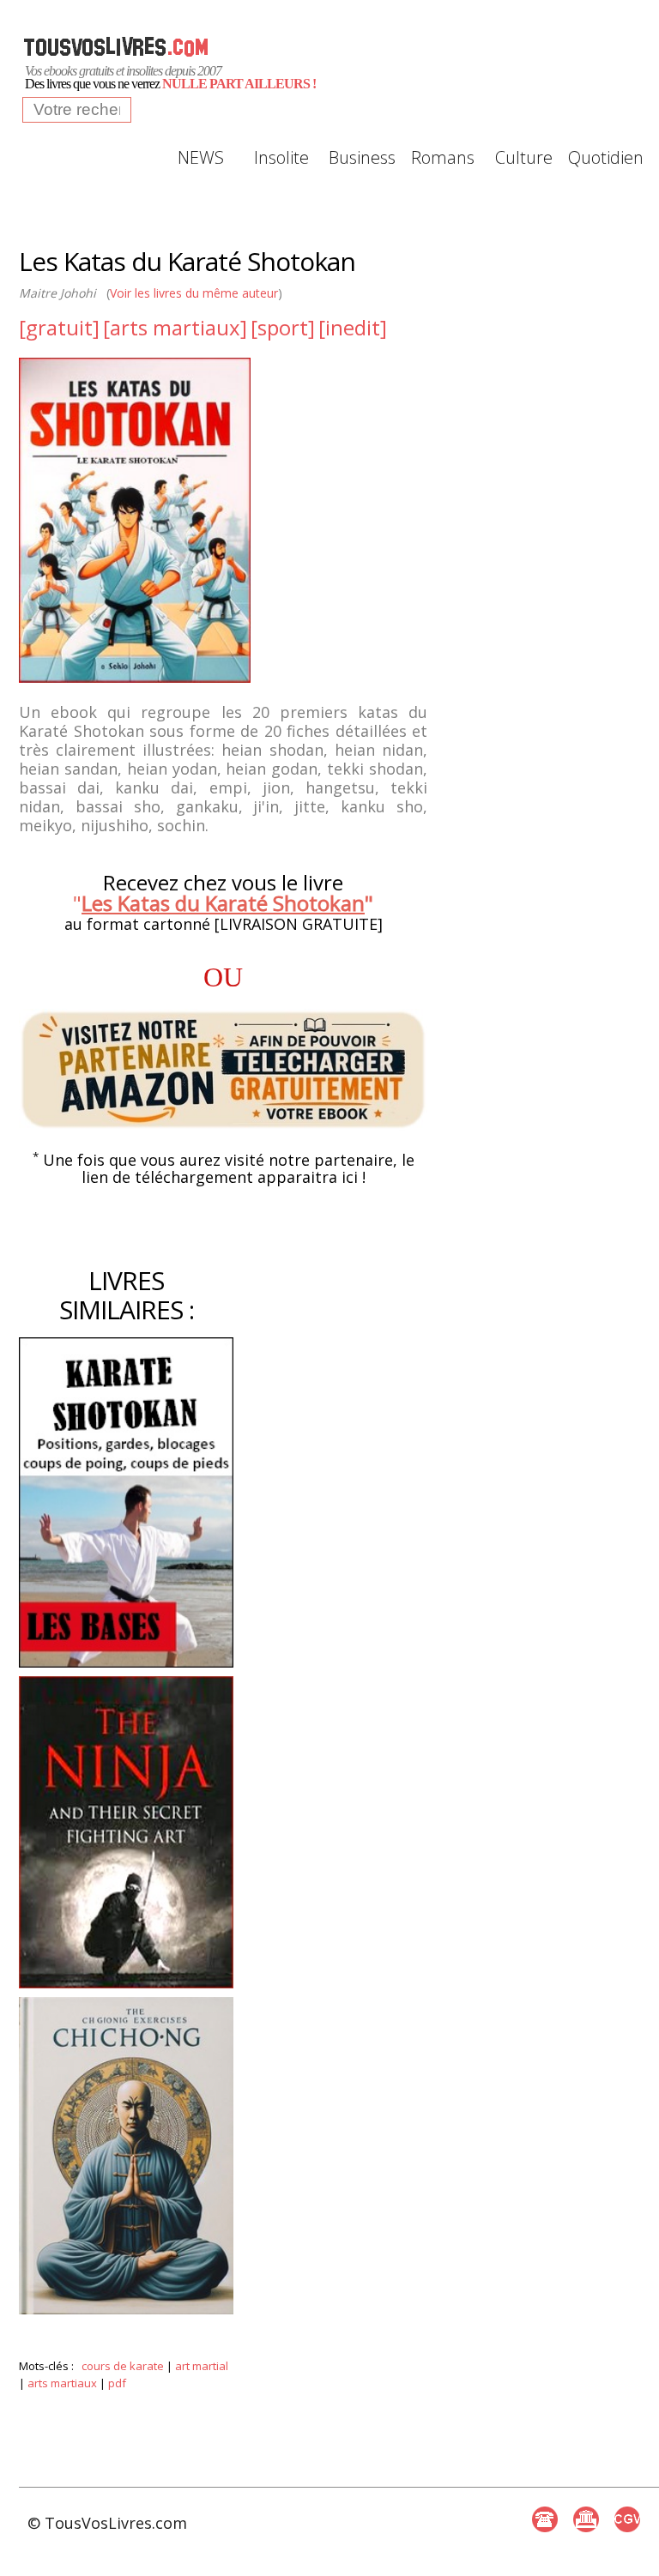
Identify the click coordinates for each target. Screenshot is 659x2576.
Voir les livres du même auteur (194, 293)
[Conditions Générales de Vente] (627, 2519)
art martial (202, 2366)
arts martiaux (62, 2383)
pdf (117, 2383)
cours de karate (123, 2366)
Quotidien (604, 157)
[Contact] (545, 2519)
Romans (443, 157)
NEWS (201, 157)
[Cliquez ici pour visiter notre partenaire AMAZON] (223, 1070)
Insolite (281, 157)
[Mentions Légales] (586, 2519)
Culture (524, 157)
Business (362, 157)
